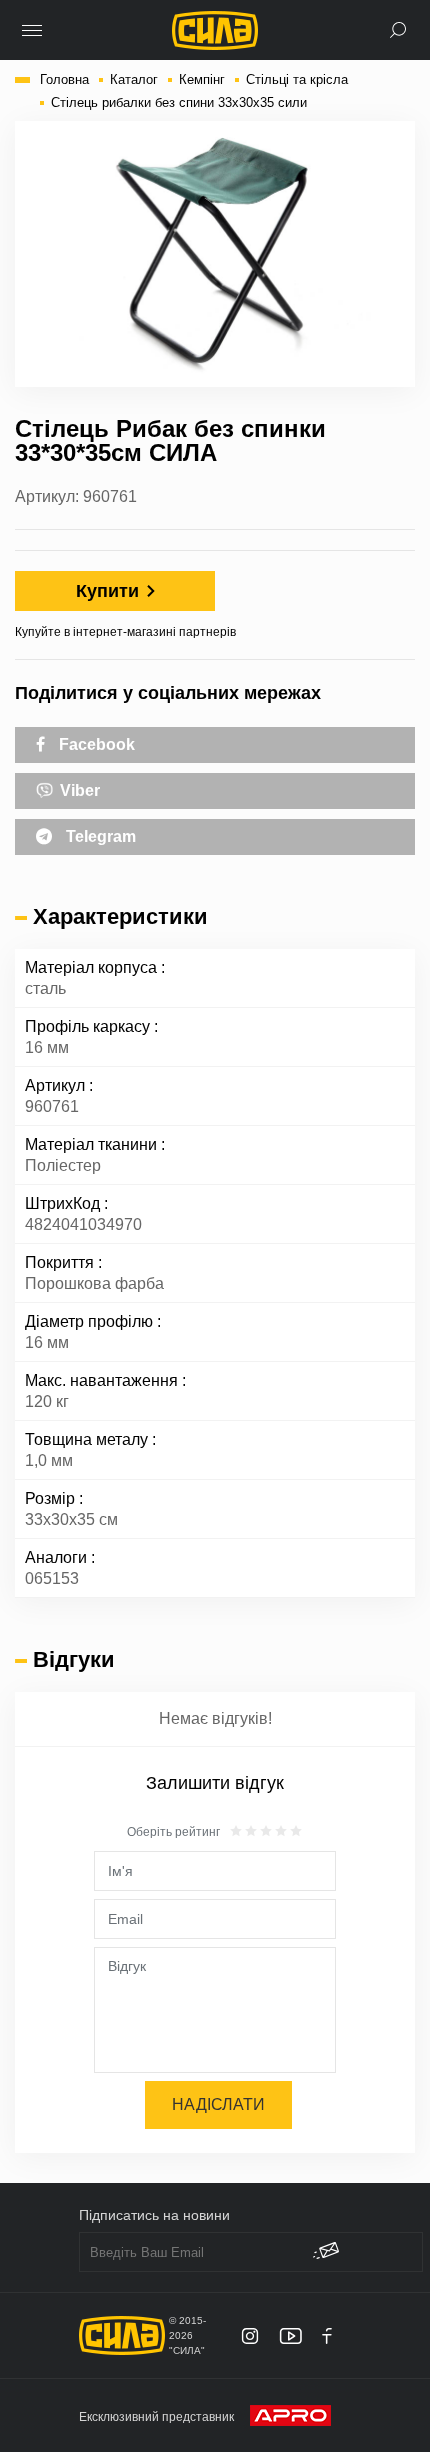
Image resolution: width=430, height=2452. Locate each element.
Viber (78, 790)
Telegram (99, 836)
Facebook (95, 744)
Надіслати (218, 2104)
